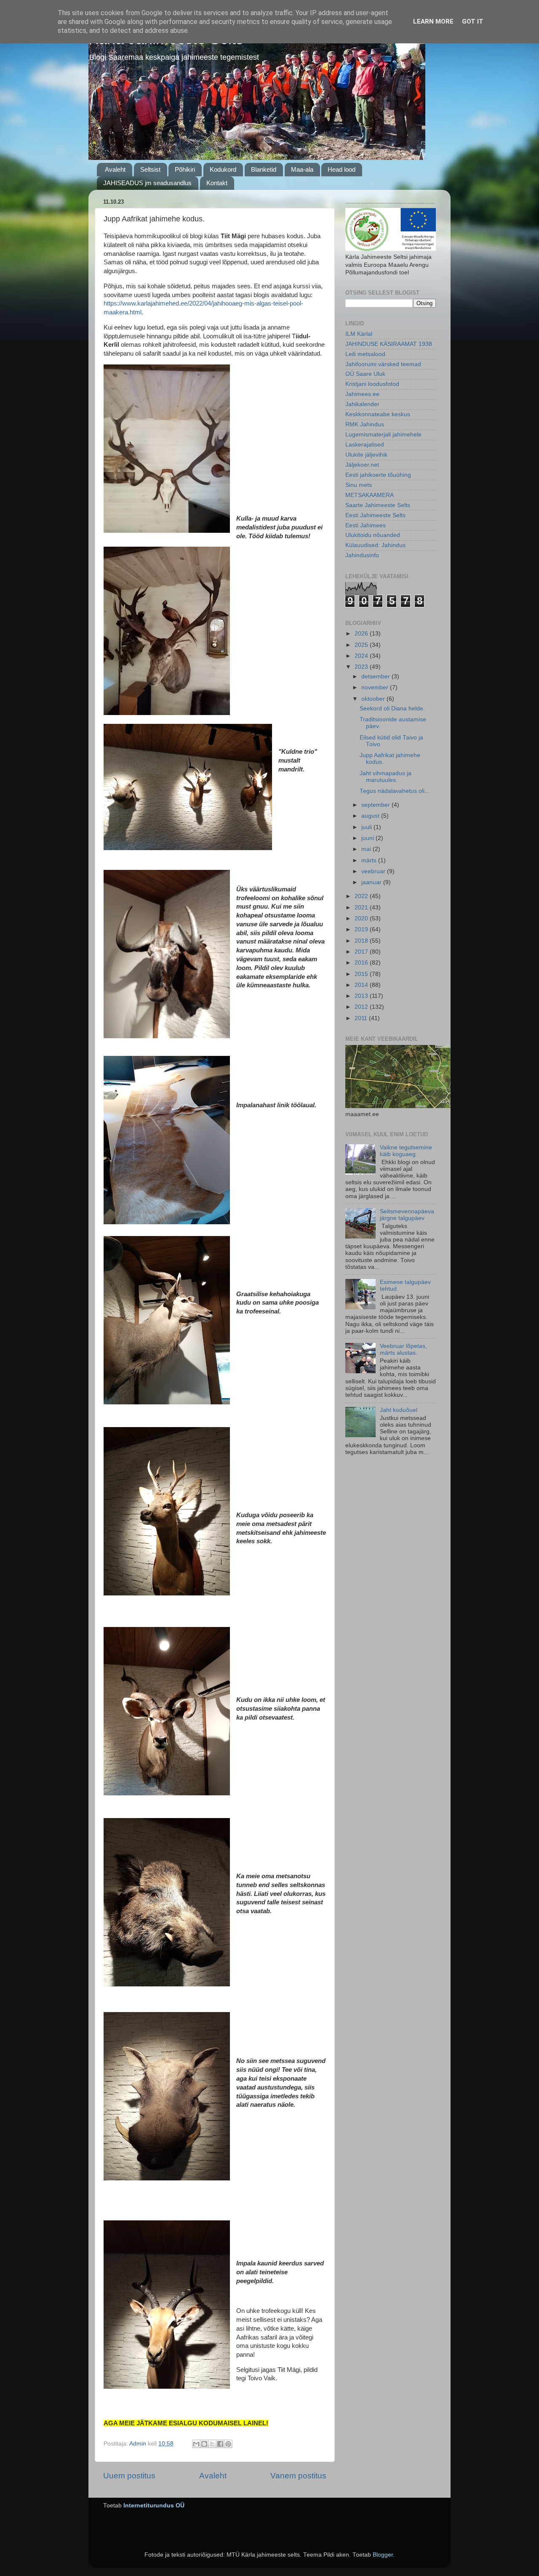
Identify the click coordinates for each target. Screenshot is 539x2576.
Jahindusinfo (362, 555)
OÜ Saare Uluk (365, 374)
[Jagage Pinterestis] (228, 2444)
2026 (362, 634)
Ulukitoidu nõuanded (373, 535)
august (371, 816)
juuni (368, 838)
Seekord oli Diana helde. (392, 708)
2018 (362, 941)
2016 (362, 963)
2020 (362, 918)
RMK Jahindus (365, 424)
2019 (362, 929)
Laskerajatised (365, 445)
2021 (362, 908)
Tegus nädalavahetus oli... (395, 791)
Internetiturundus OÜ (154, 2506)
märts (370, 860)
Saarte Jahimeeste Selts (378, 505)
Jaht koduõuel (399, 1410)
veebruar (374, 871)
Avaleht (115, 169)
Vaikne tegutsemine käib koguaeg (406, 1151)
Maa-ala (302, 169)
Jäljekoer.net (362, 465)
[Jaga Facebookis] (220, 2444)
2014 (362, 985)
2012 (362, 1007)
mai (367, 849)
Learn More (433, 21)
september (376, 805)
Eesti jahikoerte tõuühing (378, 475)
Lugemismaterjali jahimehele (383, 435)
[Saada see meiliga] (196, 2444)
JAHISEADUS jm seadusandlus (147, 183)
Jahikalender (362, 404)
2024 (362, 656)
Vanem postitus (298, 2476)
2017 (362, 952)
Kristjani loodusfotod (372, 384)
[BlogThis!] (204, 2444)
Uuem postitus (129, 2476)
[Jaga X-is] (212, 2444)
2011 (362, 1018)
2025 (362, 645)
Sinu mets (359, 485)
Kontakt (217, 183)
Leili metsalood (365, 354)
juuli (367, 827)
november (376, 687)
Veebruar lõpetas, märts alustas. (403, 1349)
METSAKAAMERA (370, 495)
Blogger (383, 2555)
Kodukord (223, 169)
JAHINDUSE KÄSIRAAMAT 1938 (389, 344)
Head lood (342, 169)
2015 (362, 974)
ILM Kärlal (359, 334)
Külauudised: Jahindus (375, 545)
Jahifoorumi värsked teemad (383, 364)
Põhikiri (185, 169)
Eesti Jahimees (366, 525)
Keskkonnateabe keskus (378, 414)
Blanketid (264, 169)
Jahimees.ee (362, 394)
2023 (362, 667)
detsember (376, 677)
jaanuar (372, 882)
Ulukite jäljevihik (366, 455)
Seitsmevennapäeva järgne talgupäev (407, 1215)
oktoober (374, 699)
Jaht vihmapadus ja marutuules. (386, 777)
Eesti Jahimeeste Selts (375, 515)
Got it (473, 21)
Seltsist (150, 169)
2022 (362, 896)
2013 (362, 996)
